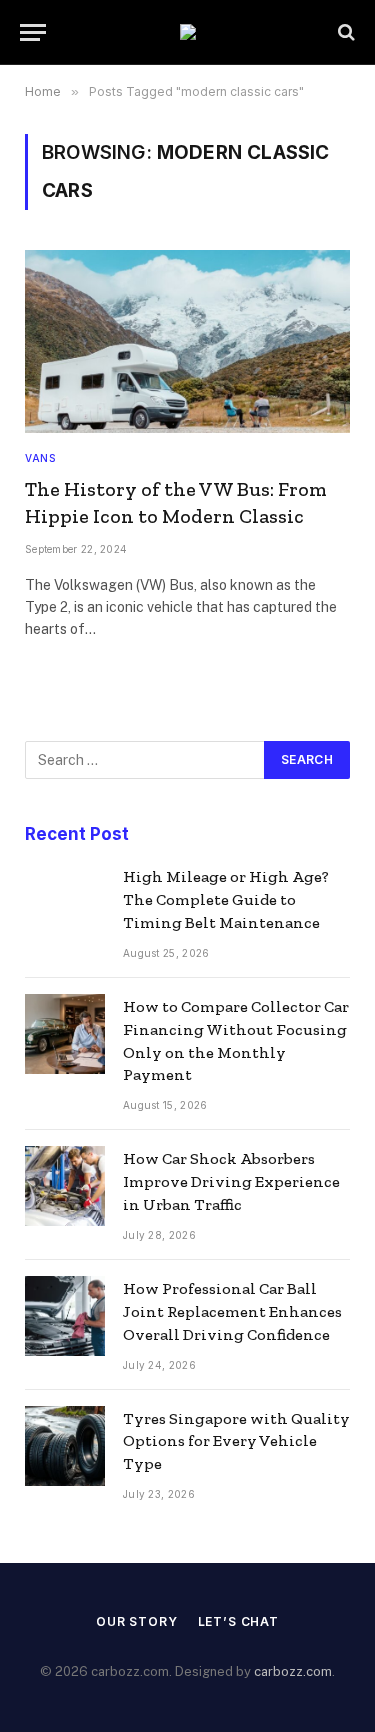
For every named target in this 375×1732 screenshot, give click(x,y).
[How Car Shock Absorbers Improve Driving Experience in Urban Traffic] (65, 1186)
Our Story (137, 1621)
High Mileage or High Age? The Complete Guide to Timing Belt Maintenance (226, 899)
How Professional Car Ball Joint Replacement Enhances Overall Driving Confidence (232, 1311)
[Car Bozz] (188, 32)
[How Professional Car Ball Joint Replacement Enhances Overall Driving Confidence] (65, 1316)
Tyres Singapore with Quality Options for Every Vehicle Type (236, 1441)
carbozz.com (293, 1671)
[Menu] (33, 32)
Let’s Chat (238, 1621)
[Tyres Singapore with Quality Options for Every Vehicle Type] (65, 1446)
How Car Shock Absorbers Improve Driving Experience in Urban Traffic (231, 1181)
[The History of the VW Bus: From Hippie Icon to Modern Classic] (187, 341)
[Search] (344, 32)
